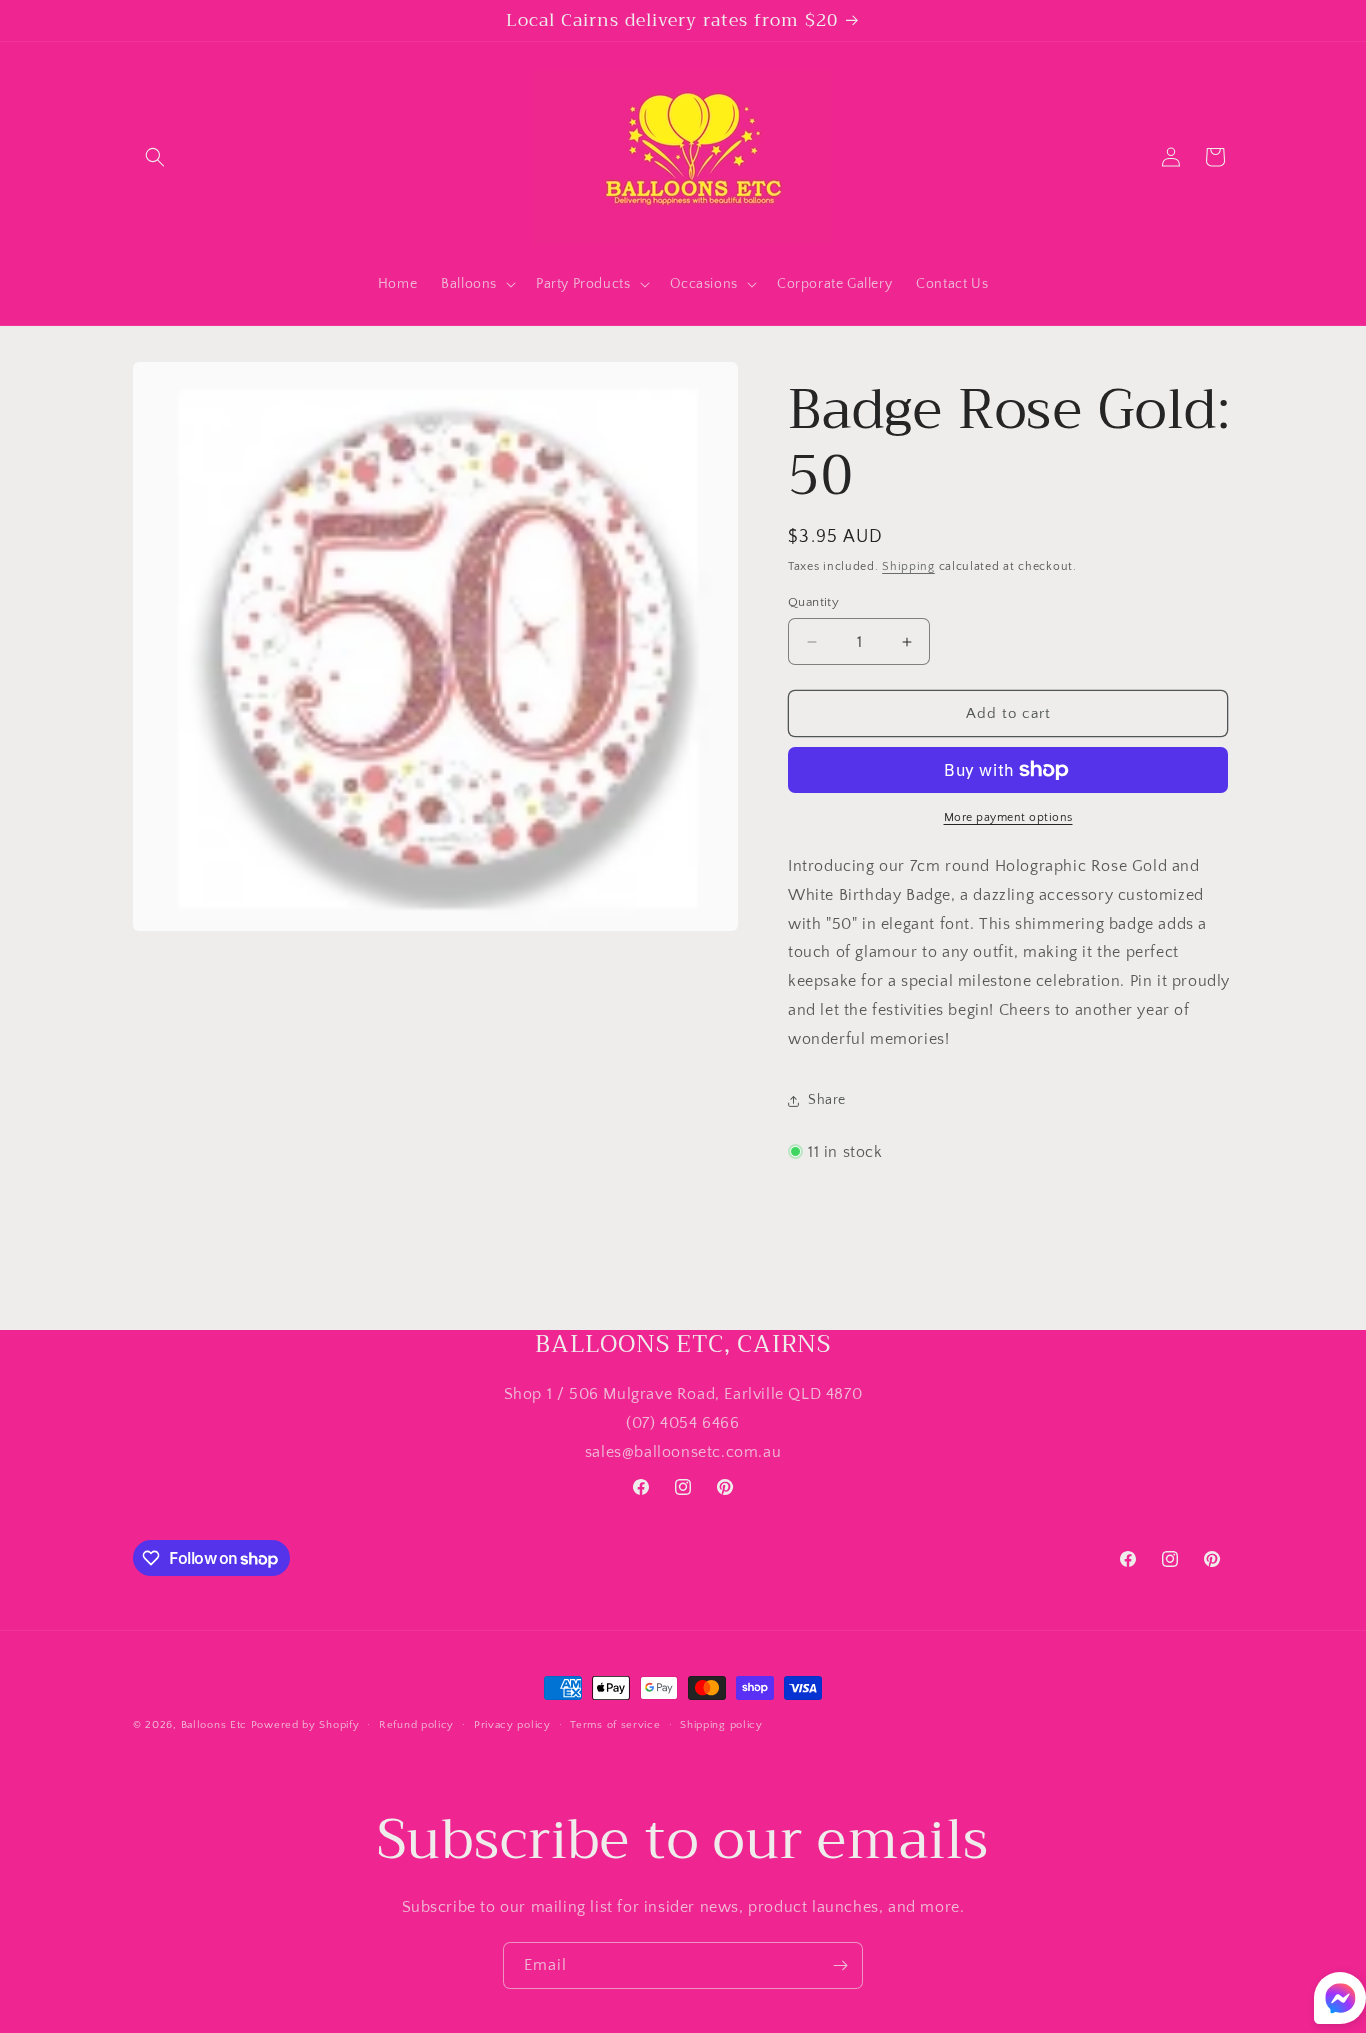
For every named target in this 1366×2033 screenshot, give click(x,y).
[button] (155, 157)
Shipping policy (721, 1725)
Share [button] (827, 1100)
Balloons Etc (214, 1725)
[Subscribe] (840, 1965)
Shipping (908, 566)
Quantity (813, 602)
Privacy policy (512, 1725)
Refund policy (416, 1725)
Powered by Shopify (305, 1725)
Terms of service (615, 1725)
